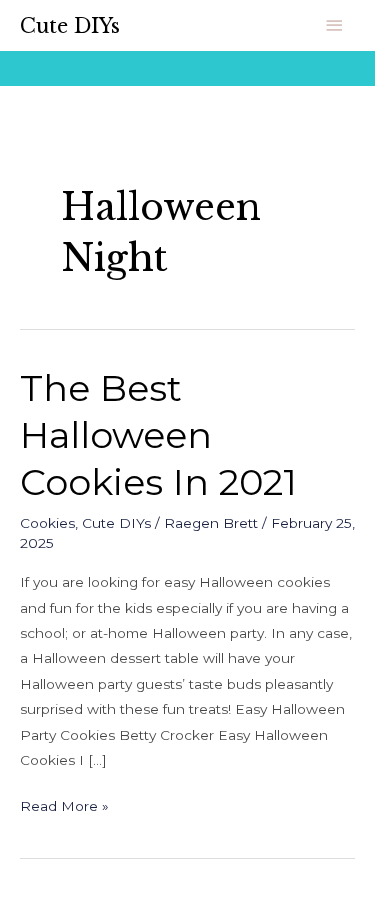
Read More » (64, 804)
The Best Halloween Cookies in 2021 (158, 435)
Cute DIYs (70, 26)
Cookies (47, 523)
